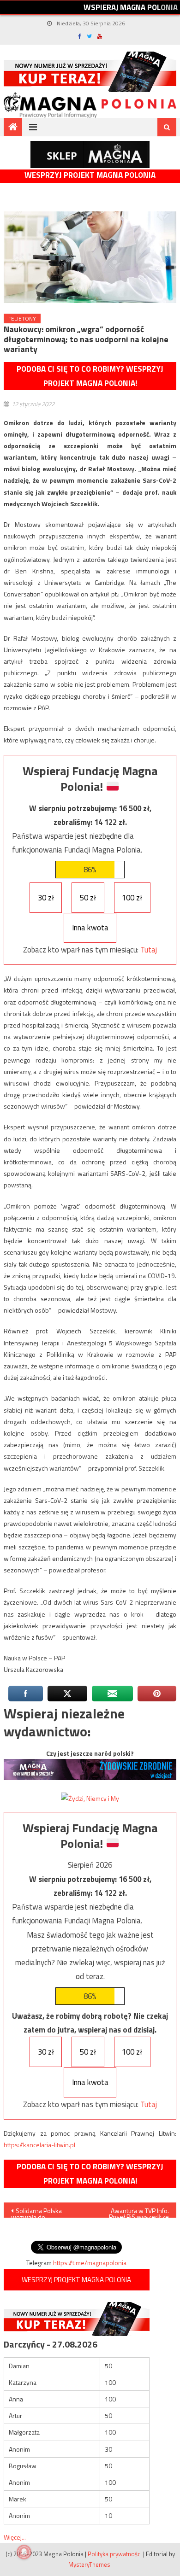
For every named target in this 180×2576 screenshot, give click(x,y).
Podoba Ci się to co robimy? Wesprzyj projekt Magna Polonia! (90, 376)
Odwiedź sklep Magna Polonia (90, 155)
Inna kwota (90, 928)
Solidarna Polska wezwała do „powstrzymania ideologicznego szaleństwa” (36, 2212)
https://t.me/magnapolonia (90, 2263)
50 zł (88, 898)
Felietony (22, 318)
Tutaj (149, 950)
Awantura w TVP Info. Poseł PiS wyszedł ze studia (139, 2212)
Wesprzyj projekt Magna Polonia (90, 175)
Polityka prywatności (115, 2554)
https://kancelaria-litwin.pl (39, 2145)
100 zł (132, 898)
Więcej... (15, 2537)
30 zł (46, 898)
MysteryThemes (89, 2564)
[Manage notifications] (24, 2552)
